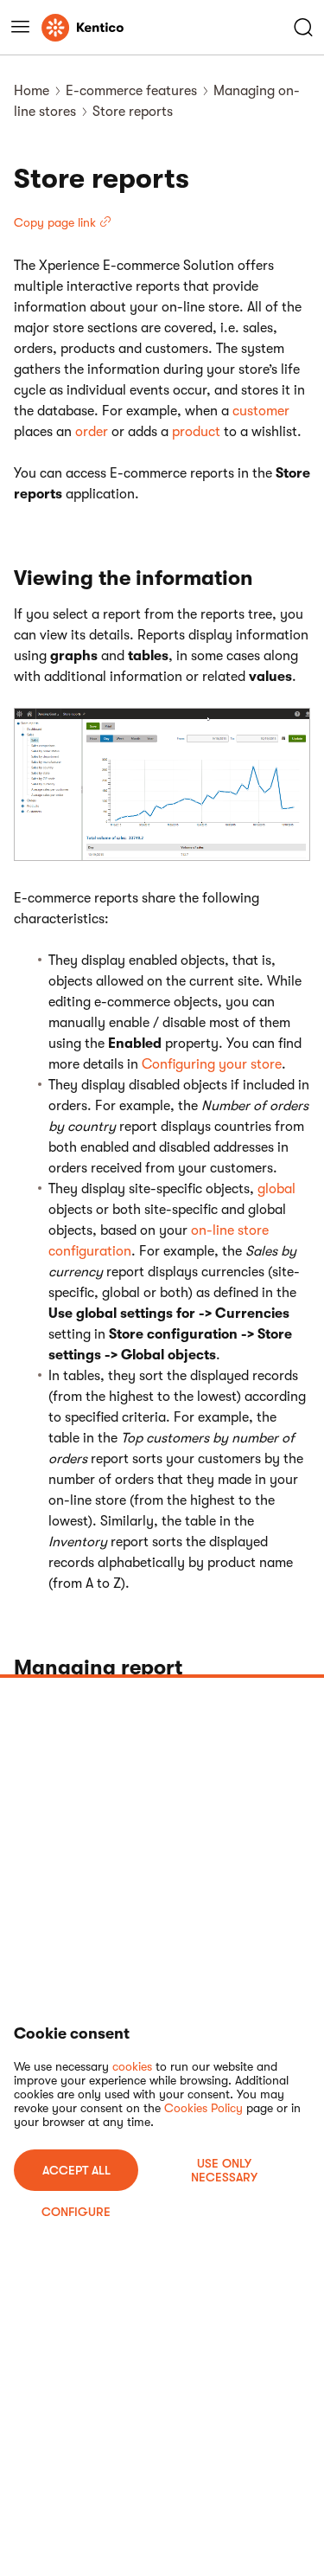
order (92, 432)
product (196, 432)
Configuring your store (212, 1064)
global (276, 1189)
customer (261, 411)
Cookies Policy (203, 2108)
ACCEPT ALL (76, 2170)
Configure (76, 2212)
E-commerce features (131, 91)
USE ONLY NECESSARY (224, 2170)
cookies (132, 2066)
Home (32, 91)
